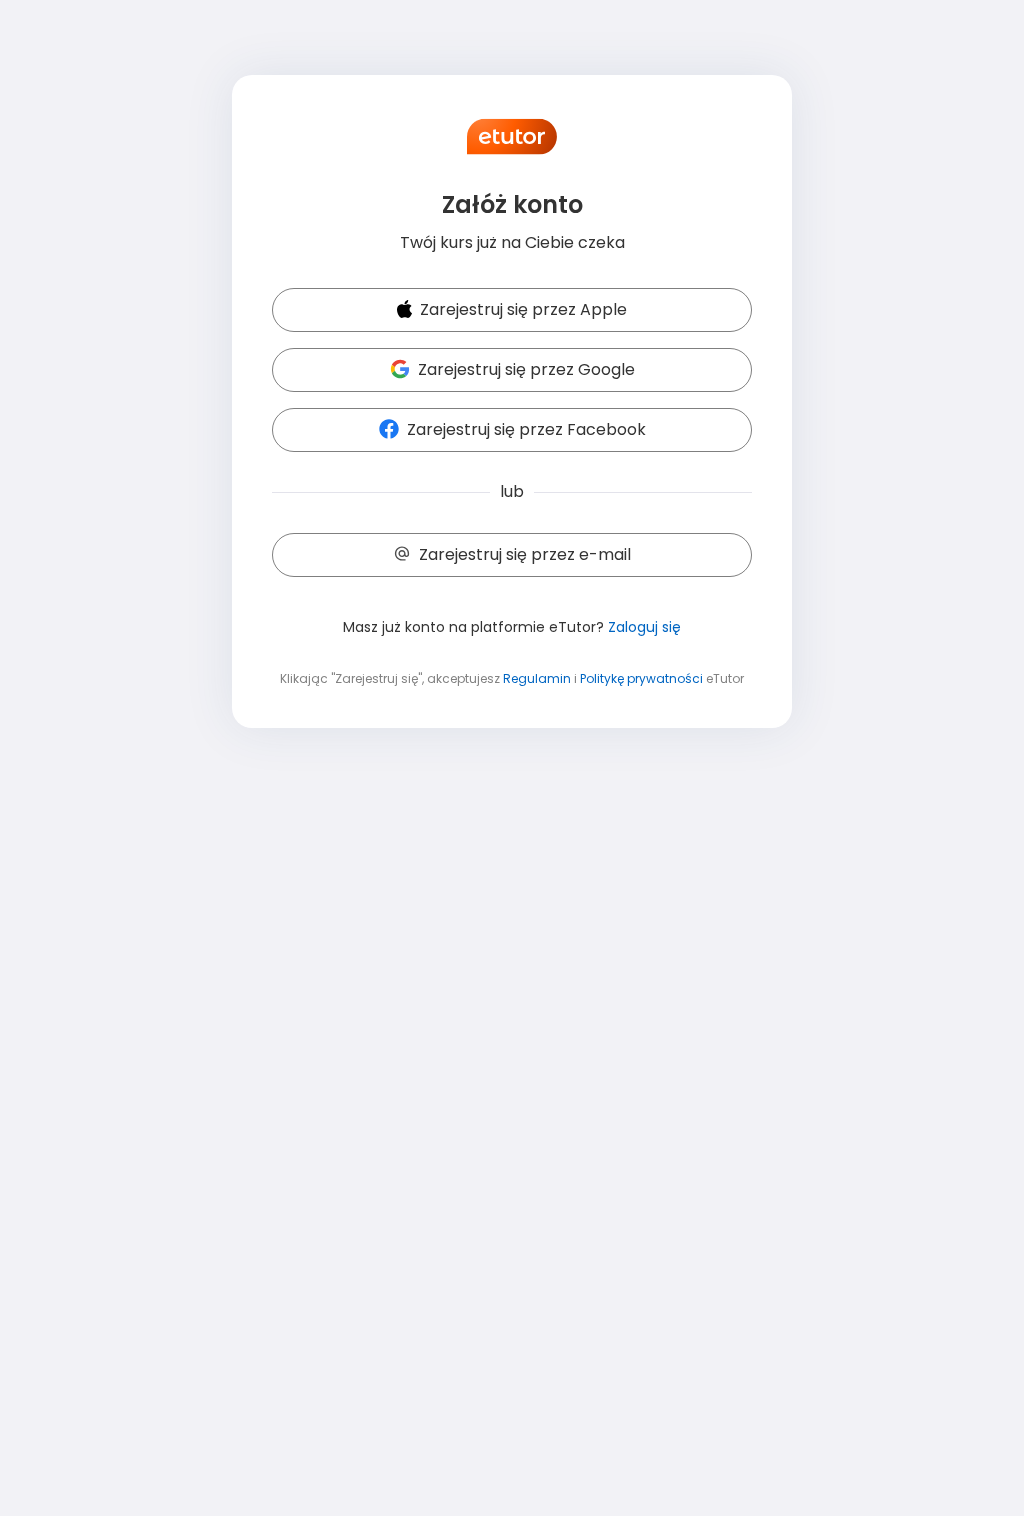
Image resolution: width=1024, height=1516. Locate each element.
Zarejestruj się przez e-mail (525, 554)
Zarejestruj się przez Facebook (526, 429)
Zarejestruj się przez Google (526, 369)
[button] (512, 311)
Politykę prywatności (641, 678)
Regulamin (537, 678)
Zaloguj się (644, 627)
